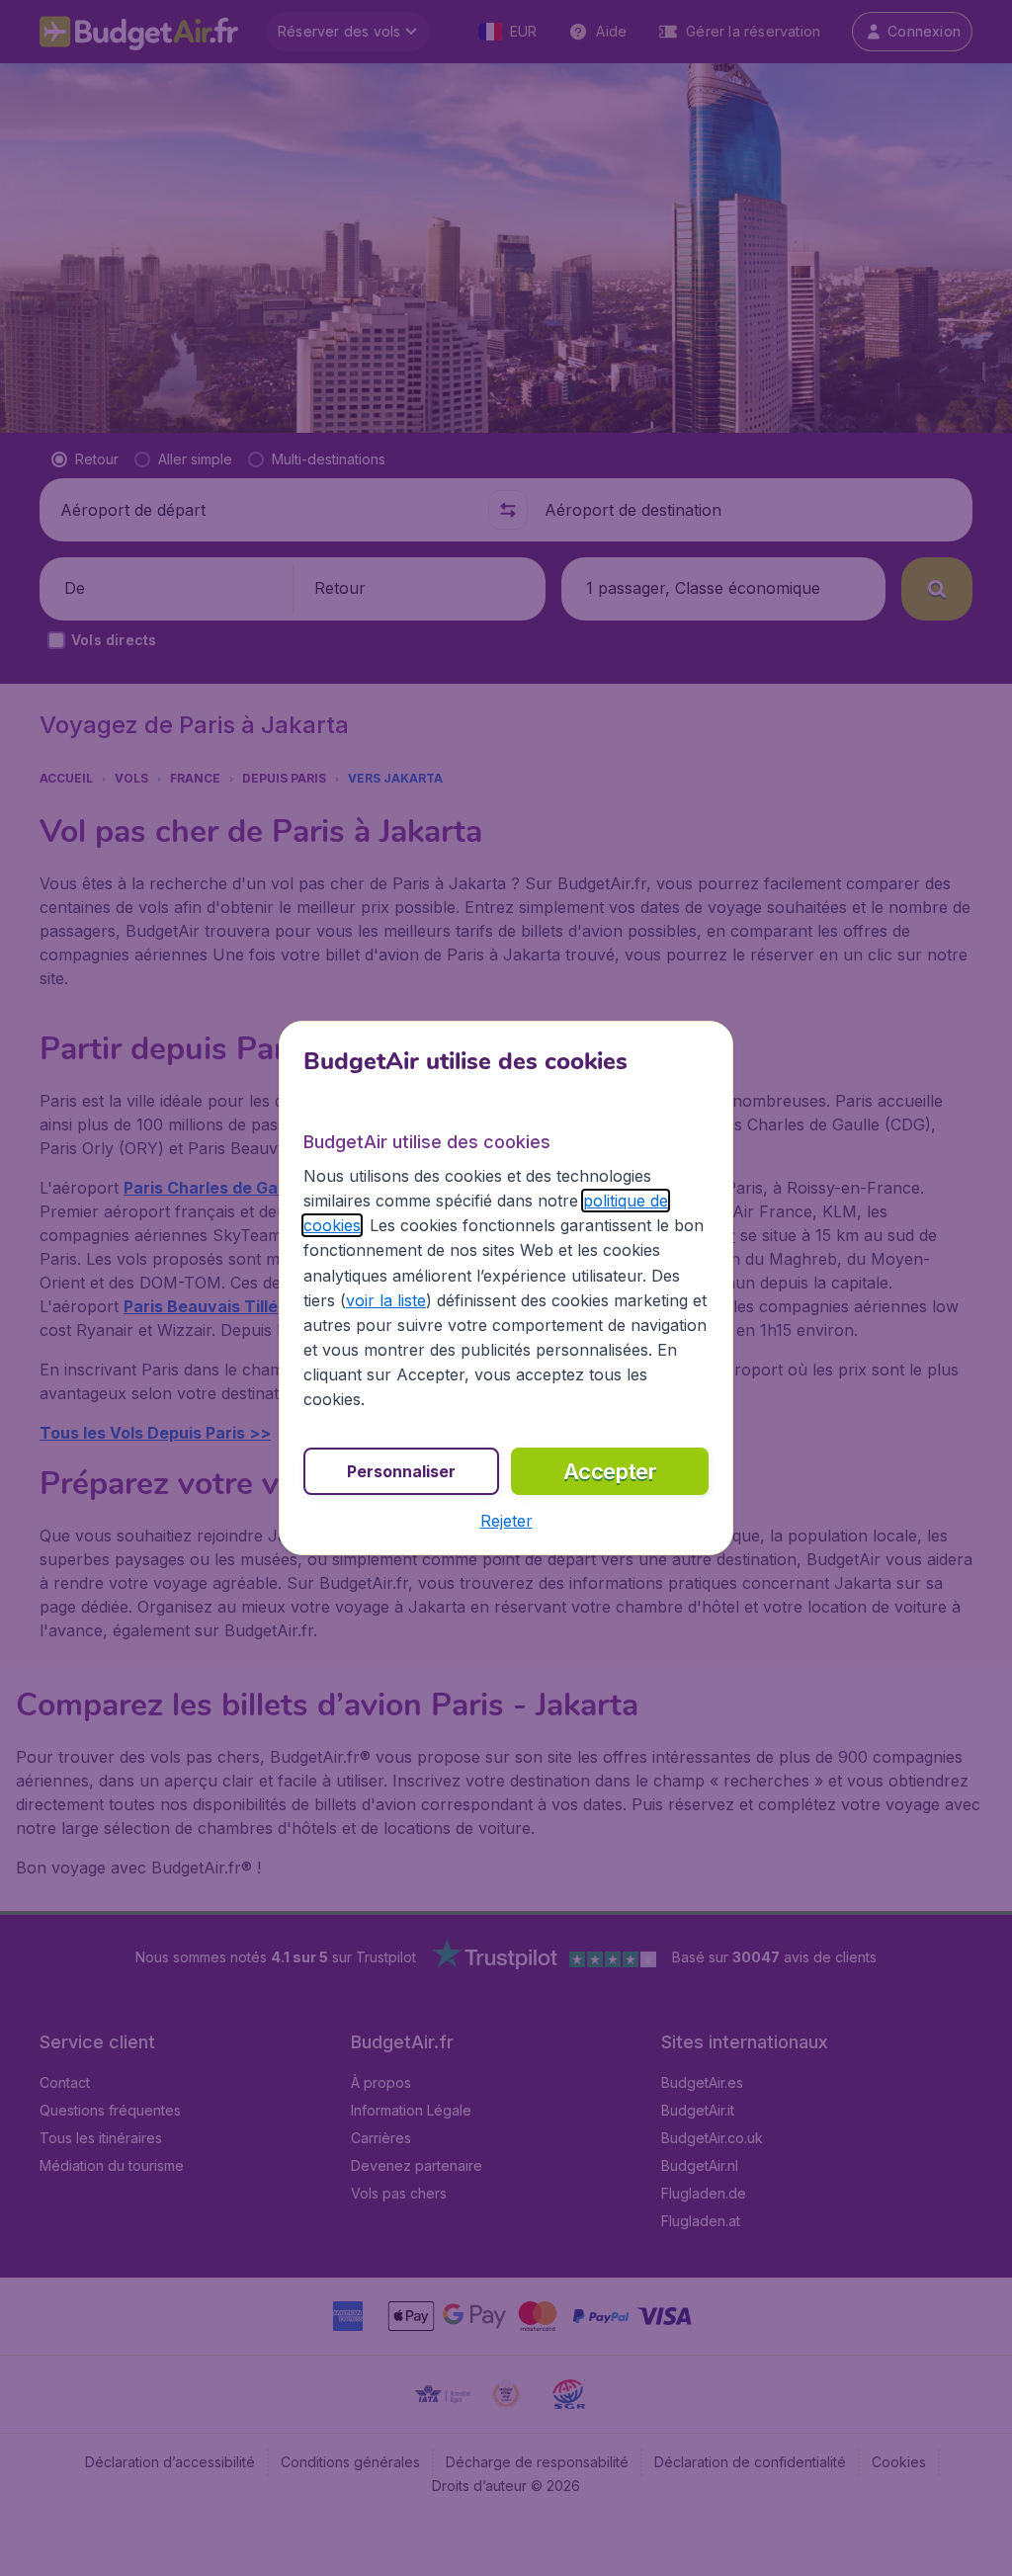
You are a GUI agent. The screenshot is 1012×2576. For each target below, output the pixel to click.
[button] (506, 1521)
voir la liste (386, 1300)
